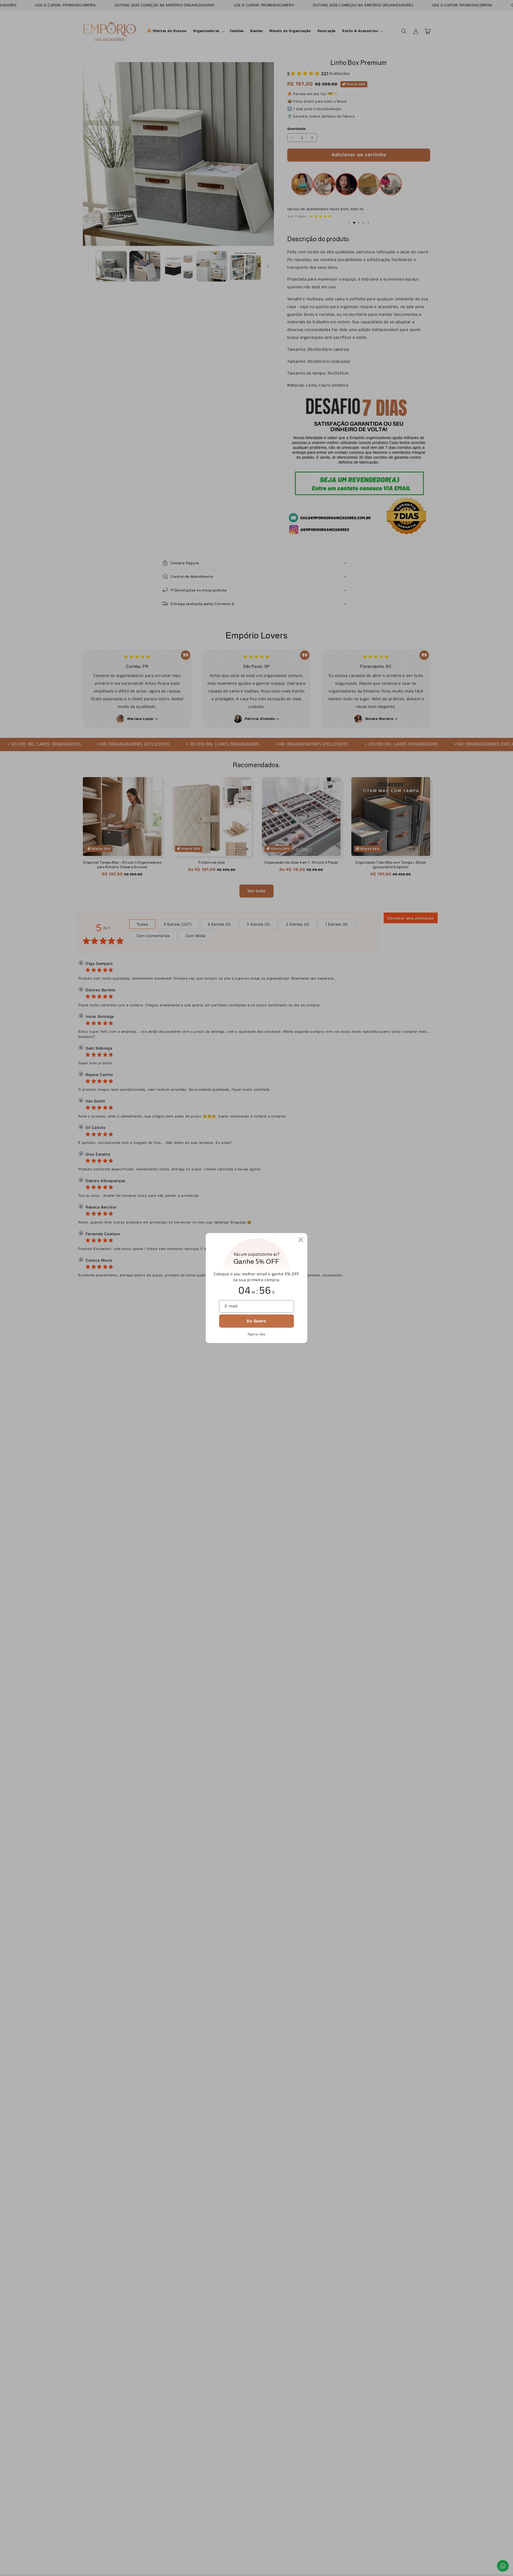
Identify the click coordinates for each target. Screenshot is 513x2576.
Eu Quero (256, 1321)
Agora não (256, 1334)
